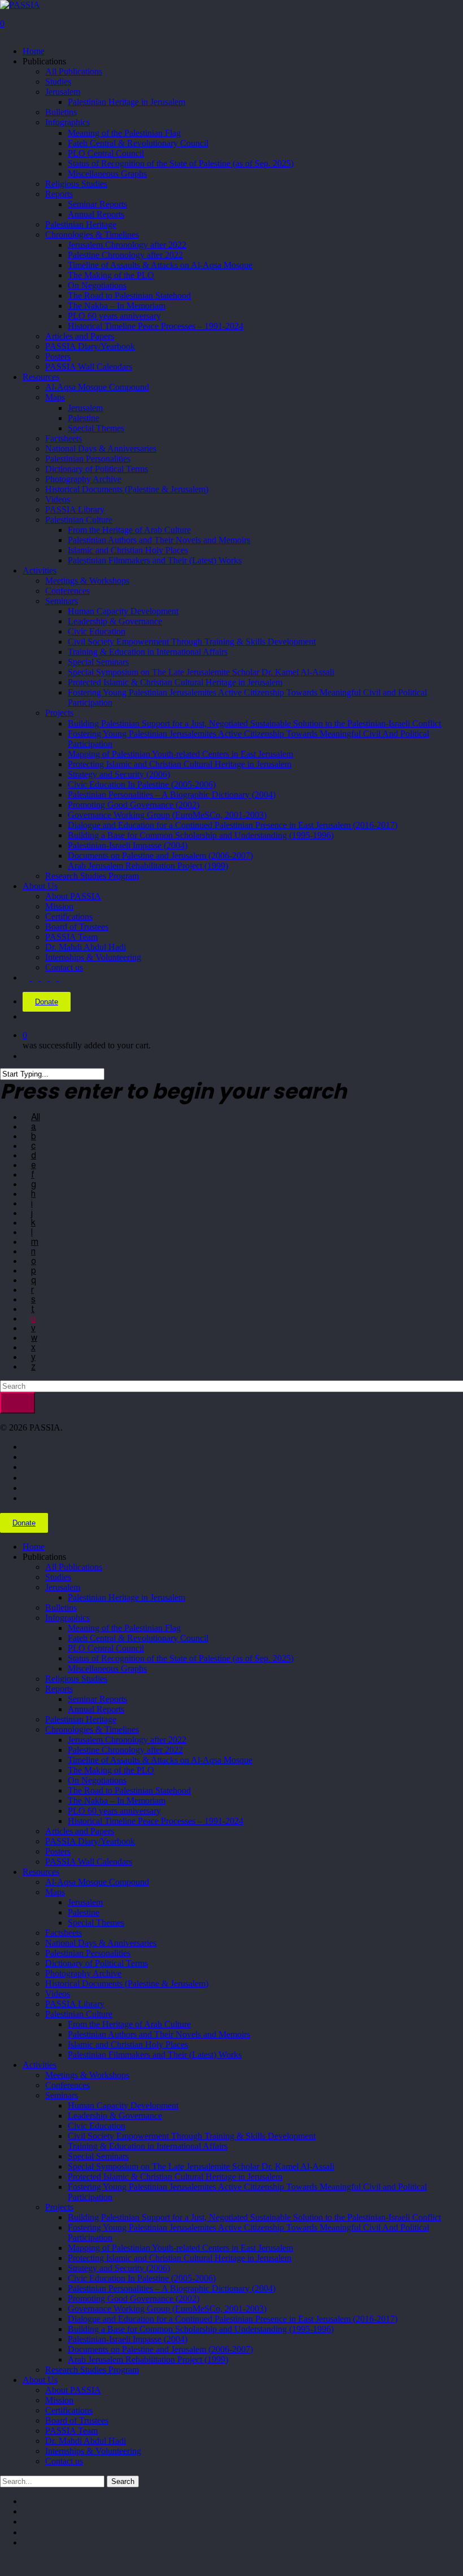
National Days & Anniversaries (101, 1943)
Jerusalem (63, 1587)
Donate (47, 1002)
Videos (58, 1994)
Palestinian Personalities (88, 1953)
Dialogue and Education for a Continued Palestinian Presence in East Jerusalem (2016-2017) (233, 2319)
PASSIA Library (75, 2004)
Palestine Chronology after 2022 (125, 1750)
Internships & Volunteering (93, 2451)
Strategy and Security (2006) (119, 2268)
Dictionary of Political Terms (97, 1963)
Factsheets (64, 1933)
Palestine (84, 1912)
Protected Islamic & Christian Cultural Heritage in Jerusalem (175, 2177)
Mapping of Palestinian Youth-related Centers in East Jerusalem (180, 2248)
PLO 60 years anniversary (114, 1811)
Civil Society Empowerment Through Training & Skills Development (192, 2136)
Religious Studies (76, 1679)
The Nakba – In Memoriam (117, 1801)
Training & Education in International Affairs (148, 2146)
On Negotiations (97, 1780)
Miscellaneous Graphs (107, 1669)
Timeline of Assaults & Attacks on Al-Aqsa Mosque (160, 1760)
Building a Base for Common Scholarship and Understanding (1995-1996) (201, 2329)
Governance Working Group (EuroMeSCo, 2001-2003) (167, 2309)
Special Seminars (98, 2156)
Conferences (67, 2085)
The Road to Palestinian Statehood (129, 1790)
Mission (59, 2400)
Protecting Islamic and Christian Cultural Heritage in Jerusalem (180, 2258)
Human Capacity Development (123, 2105)
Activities (40, 2065)
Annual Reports (96, 1709)
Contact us (64, 2461)
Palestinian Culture (79, 2014)
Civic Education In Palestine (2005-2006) (142, 2278)
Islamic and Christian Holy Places (128, 2044)
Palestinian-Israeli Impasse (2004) (128, 2339)
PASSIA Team (71, 2431)
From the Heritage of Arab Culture (129, 2024)
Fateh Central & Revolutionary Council (138, 1638)
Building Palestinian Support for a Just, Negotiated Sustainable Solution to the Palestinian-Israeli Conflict (254, 2217)
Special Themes (96, 1923)
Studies (58, 1577)
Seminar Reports (97, 1699)
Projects (59, 2207)
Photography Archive (83, 1973)
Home (34, 1547)
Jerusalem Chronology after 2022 (127, 1740)
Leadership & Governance (115, 2116)
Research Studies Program (92, 2370)
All (36, 1117)
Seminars (62, 2095)
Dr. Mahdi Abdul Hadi (86, 2441)
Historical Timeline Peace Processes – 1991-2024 (156, 1821)
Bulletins (61, 1608)
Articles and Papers (80, 1831)
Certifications (69, 2410)
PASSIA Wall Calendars (89, 1862)
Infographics (67, 1618)
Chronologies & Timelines (92, 1729)
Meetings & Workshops (87, 2075)
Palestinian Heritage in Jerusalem (126, 1597)
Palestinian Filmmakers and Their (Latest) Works (155, 2055)
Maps (55, 1892)
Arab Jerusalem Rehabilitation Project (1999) (148, 2359)
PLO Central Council (106, 1648)
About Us (40, 2380)
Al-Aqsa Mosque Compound (97, 1882)
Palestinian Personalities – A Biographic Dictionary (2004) (172, 2288)
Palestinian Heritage (81, 1719)
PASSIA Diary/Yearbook (90, 1841)
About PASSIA (73, 2390)
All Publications (74, 1567)
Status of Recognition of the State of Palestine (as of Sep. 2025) (181, 1658)
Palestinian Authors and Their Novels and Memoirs (159, 2034)
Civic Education (97, 2126)
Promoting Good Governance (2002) (134, 2299)
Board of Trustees (77, 2420)
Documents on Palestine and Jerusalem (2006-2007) (160, 2349)
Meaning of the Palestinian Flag (124, 1628)
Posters (58, 1851)
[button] (3, 2562)
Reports (59, 1689)
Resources (41, 1872)
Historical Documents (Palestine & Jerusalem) (127, 1984)
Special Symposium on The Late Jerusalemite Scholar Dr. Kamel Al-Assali (201, 2166)
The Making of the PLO (111, 1770)
